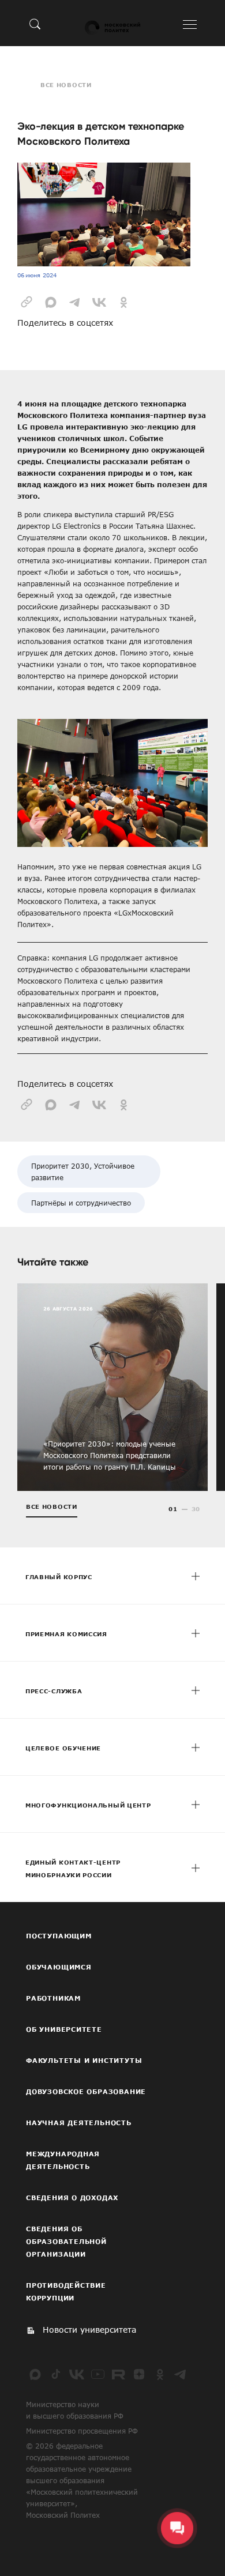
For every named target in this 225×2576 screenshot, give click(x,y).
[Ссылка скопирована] (27, 301)
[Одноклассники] (160, 2374)
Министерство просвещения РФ (82, 2431)
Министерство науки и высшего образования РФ (75, 2410)
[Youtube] (97, 2374)
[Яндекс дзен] (139, 2374)
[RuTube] (118, 2374)
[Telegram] (181, 2374)
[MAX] (35, 2374)
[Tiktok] (56, 2374)
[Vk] (77, 2374)
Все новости (66, 85)
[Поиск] (35, 24)
